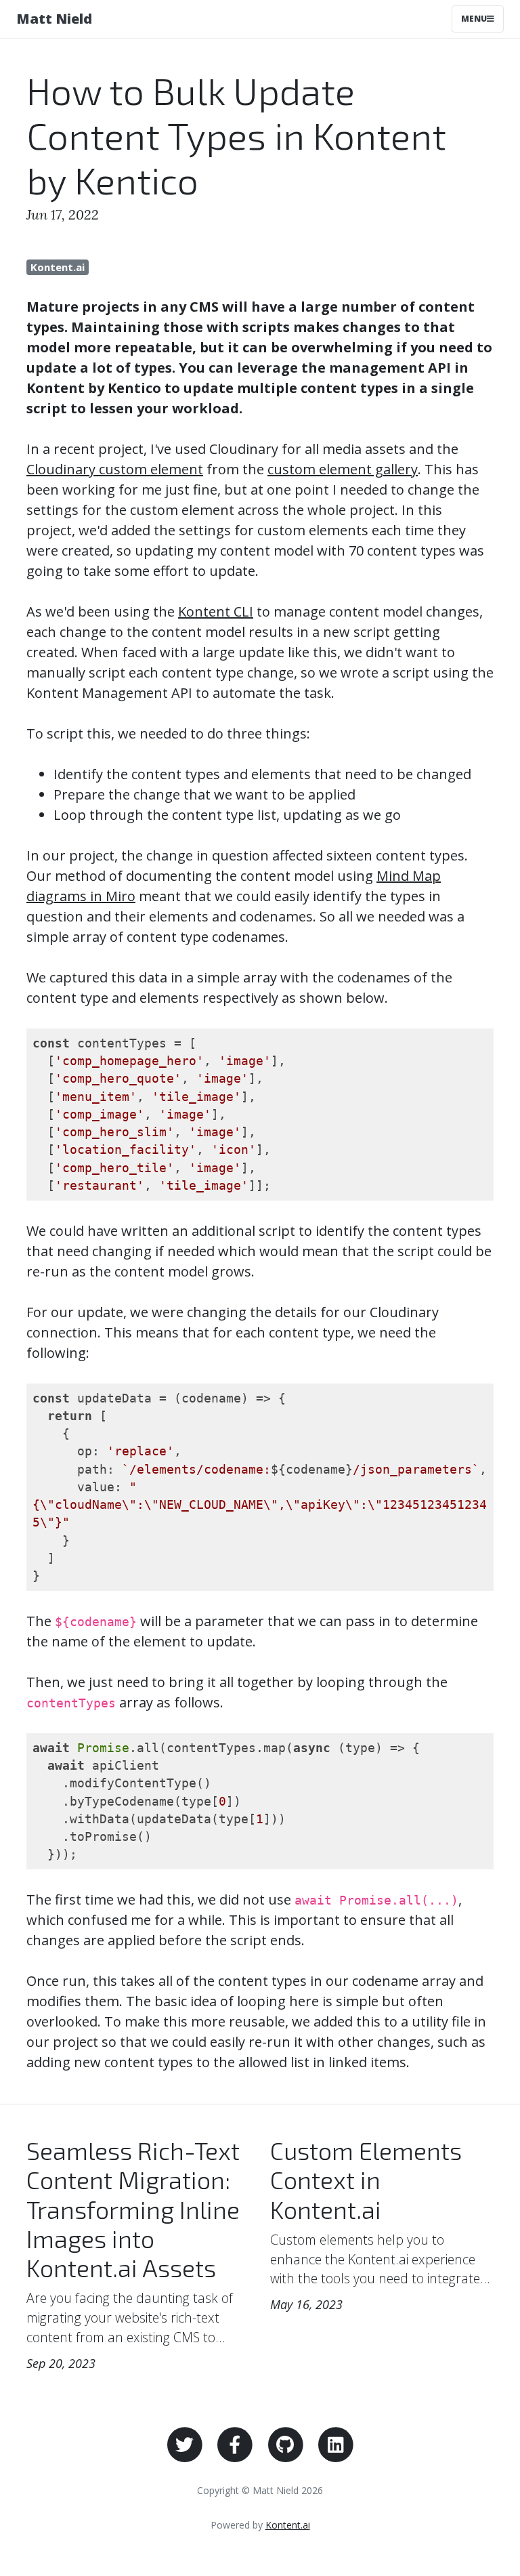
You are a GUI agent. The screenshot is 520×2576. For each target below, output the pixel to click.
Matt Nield (54, 19)
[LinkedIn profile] (336, 2444)
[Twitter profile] (185, 2444)
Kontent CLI (216, 611)
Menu (474, 19)
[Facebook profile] (235, 2444)
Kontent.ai (58, 267)
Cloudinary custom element (115, 469)
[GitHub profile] (285, 2444)
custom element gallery (343, 469)
